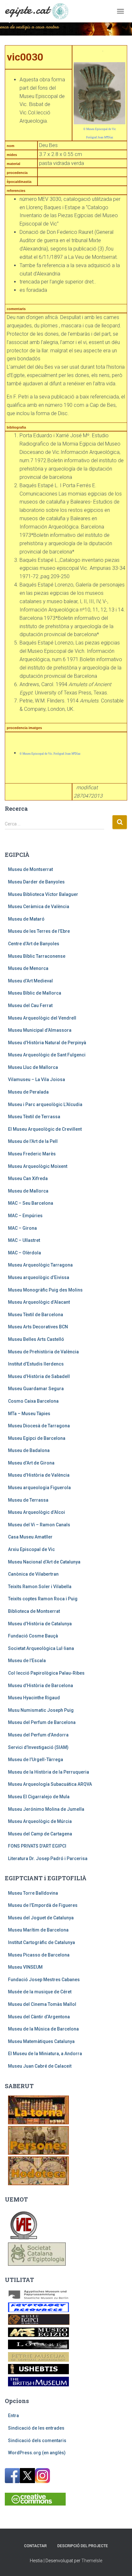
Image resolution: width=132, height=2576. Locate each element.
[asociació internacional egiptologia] (24, 2224)
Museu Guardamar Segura (36, 1389)
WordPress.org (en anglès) (37, 2453)
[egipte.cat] (39, 11)
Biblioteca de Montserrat (34, 1611)
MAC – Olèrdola (25, 1253)
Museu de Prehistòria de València (43, 1352)
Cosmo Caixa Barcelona (33, 1401)
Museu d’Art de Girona (31, 1463)
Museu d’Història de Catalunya (40, 1624)
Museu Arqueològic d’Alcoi (37, 1512)
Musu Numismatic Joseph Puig (41, 1710)
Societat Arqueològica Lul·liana (41, 1648)
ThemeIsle (92, 2561)
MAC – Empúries (25, 1216)
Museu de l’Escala (27, 1661)
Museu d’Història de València (39, 1475)
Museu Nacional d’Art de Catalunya (44, 1562)
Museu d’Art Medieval (30, 981)
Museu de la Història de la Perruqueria (49, 1772)
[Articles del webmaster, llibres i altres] (38, 2109)
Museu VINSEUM (25, 1967)
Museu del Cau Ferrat (30, 1005)
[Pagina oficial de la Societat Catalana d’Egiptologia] (37, 2253)
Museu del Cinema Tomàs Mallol (42, 2004)
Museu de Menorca (28, 968)
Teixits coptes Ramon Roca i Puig (43, 1599)
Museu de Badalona (29, 1450)
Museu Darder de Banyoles (36, 882)
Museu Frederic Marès (32, 1154)
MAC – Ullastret (24, 1240)
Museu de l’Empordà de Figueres (43, 1905)
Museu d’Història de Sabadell (39, 1376)
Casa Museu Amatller (30, 1537)
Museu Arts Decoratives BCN (38, 1327)
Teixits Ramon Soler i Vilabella (40, 1587)
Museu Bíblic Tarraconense (37, 956)
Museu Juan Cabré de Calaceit (40, 2066)
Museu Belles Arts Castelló (36, 1339)
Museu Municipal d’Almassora (40, 1030)
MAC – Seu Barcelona (31, 1203)
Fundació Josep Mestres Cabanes (44, 1980)
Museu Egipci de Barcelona (37, 1438)
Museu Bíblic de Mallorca (35, 993)
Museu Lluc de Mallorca (33, 1067)
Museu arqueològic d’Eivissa (39, 1277)
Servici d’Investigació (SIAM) (38, 1747)
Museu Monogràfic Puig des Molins (45, 1290)
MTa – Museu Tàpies (29, 1414)
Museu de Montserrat (30, 869)
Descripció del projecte (83, 2546)
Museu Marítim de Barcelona (38, 1930)
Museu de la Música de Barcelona (43, 2029)
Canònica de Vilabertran (33, 1574)
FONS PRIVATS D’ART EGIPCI (37, 1846)
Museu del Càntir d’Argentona (39, 2017)
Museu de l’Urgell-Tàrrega (36, 1760)
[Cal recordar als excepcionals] (38, 2140)
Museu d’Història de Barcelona (41, 1686)
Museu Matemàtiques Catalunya (41, 2041)
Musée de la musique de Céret (40, 1992)
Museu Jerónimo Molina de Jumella (46, 1809)
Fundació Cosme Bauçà (33, 1636)
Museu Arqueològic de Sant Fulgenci (47, 1055)
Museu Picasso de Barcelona (39, 1955)
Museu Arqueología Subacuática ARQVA (50, 1784)
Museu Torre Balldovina (33, 1893)
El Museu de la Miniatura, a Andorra (45, 2054)
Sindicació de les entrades (36, 2428)
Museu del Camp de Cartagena (40, 1834)
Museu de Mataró (26, 919)
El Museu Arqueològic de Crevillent (45, 1129)
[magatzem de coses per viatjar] (38, 2170)
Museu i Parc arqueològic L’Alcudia (45, 1104)
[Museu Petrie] (38, 2357)
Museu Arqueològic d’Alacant (39, 1302)
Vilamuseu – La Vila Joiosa (37, 1079)
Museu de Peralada (28, 1092)
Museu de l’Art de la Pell (33, 1141)
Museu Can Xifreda (28, 1178)
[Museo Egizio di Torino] (38, 2332)
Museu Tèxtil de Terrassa (34, 1117)
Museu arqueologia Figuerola (39, 1488)
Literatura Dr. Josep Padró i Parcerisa (48, 1858)
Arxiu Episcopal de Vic (31, 1549)
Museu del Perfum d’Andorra (38, 1735)
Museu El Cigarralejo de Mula (39, 1797)
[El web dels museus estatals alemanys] (38, 2294)
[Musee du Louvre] (38, 2344)
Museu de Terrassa (28, 1500)
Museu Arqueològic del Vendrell (42, 1018)
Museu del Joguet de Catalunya (41, 1918)
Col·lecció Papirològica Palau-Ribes (46, 1673)
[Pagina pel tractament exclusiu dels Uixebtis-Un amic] (38, 2369)
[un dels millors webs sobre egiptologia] (38, 2307)
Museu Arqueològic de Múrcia (40, 1821)
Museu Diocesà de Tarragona (39, 1426)
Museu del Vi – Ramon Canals (39, 1525)
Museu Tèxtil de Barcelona (36, 1315)
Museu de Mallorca (28, 1191)
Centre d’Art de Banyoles (34, 944)
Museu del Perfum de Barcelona (42, 1722)
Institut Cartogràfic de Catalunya (41, 1942)
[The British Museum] (38, 2381)
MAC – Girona (22, 1228)
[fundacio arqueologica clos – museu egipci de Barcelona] (39, 2319)
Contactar (35, 2546)
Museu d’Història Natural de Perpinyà (47, 1043)
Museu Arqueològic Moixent (38, 1166)
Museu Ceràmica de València (39, 907)
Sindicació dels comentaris (37, 2441)
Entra (13, 2416)
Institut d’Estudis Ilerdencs (36, 1364)
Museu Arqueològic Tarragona (40, 1265)
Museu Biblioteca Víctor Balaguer (43, 894)
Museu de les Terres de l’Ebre (39, 931)
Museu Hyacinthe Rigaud (34, 1698)
